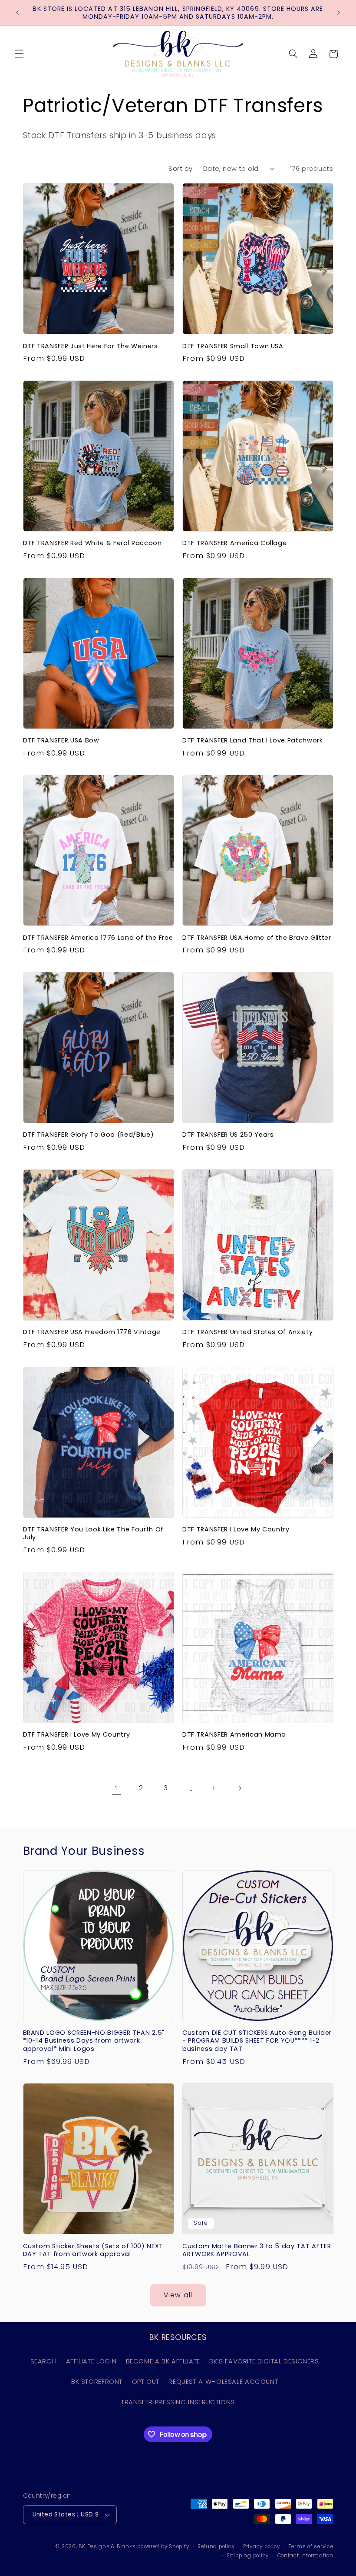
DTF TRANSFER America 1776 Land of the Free (98, 938)
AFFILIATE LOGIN (91, 2361)
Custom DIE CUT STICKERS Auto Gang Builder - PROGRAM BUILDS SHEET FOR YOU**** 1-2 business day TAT (257, 2041)
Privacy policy (262, 2546)
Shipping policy (248, 2556)
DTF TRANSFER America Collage (234, 543)
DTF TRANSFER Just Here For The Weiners (91, 346)
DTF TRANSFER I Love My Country (236, 1529)
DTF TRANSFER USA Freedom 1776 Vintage (92, 1332)
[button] (19, 54)
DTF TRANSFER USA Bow (61, 740)
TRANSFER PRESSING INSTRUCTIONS (178, 2402)
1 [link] (116, 1788)
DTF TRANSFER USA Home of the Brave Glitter (257, 938)
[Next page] (240, 1788)
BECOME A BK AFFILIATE (163, 2361)
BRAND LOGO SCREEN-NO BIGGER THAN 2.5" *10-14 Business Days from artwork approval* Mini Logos (94, 2041)
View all (178, 2295)
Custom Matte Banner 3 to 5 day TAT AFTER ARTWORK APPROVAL (257, 2250)
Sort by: (181, 169)
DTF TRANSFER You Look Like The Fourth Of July (93, 1533)
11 (215, 1788)
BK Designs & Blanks (107, 2546)
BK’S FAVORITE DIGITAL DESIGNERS (264, 2361)
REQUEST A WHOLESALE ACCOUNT (223, 2382)
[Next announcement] (339, 13)
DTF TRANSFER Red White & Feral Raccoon (92, 543)
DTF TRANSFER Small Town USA (233, 346)
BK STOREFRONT (97, 2382)
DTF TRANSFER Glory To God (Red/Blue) (89, 1135)
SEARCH (44, 2361)
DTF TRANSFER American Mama (234, 1734)
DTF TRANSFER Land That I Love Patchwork (253, 740)
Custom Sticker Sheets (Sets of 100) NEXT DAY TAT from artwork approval (93, 2250)
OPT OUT (146, 2382)
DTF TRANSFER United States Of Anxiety (247, 1332)
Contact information (305, 2556)
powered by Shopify (163, 2546)
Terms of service (311, 2546)
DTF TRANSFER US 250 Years (228, 1135)
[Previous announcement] (17, 13)
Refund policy (216, 2546)
